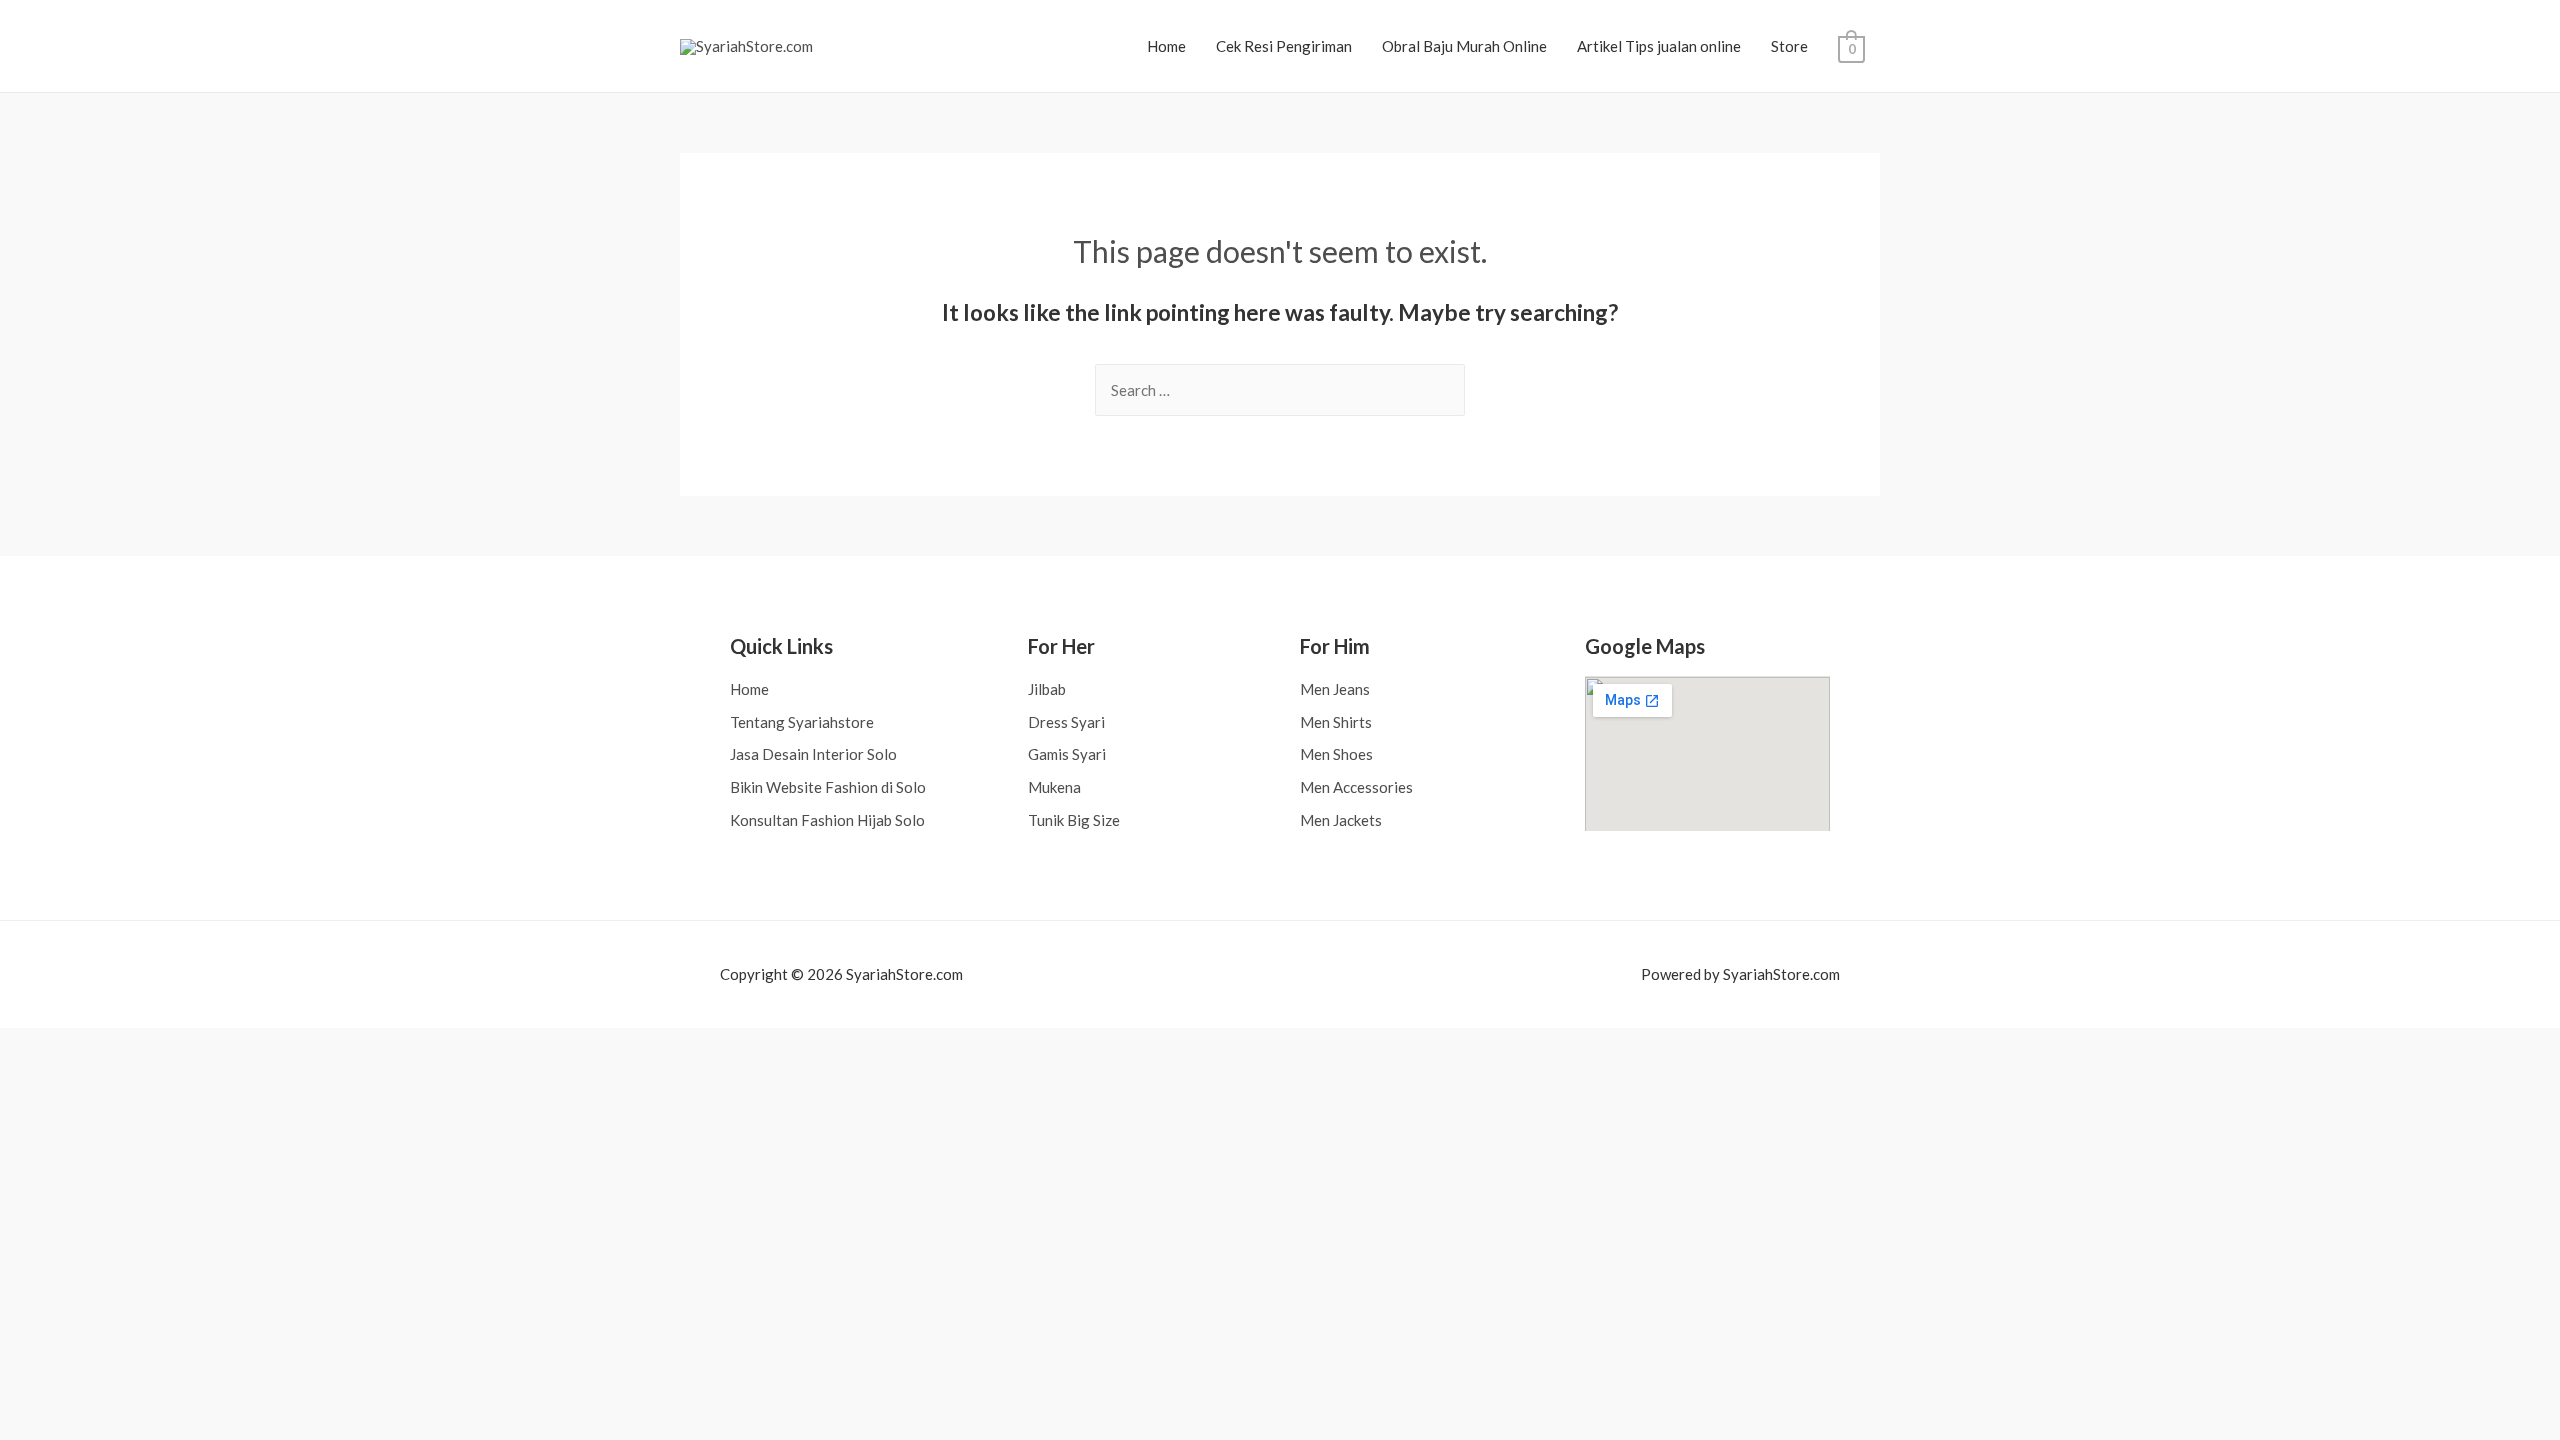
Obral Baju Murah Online (1464, 46)
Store (1789, 46)
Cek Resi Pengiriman (1284, 46)
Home (1166, 46)
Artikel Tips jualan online (1659, 46)
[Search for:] (1280, 390)
